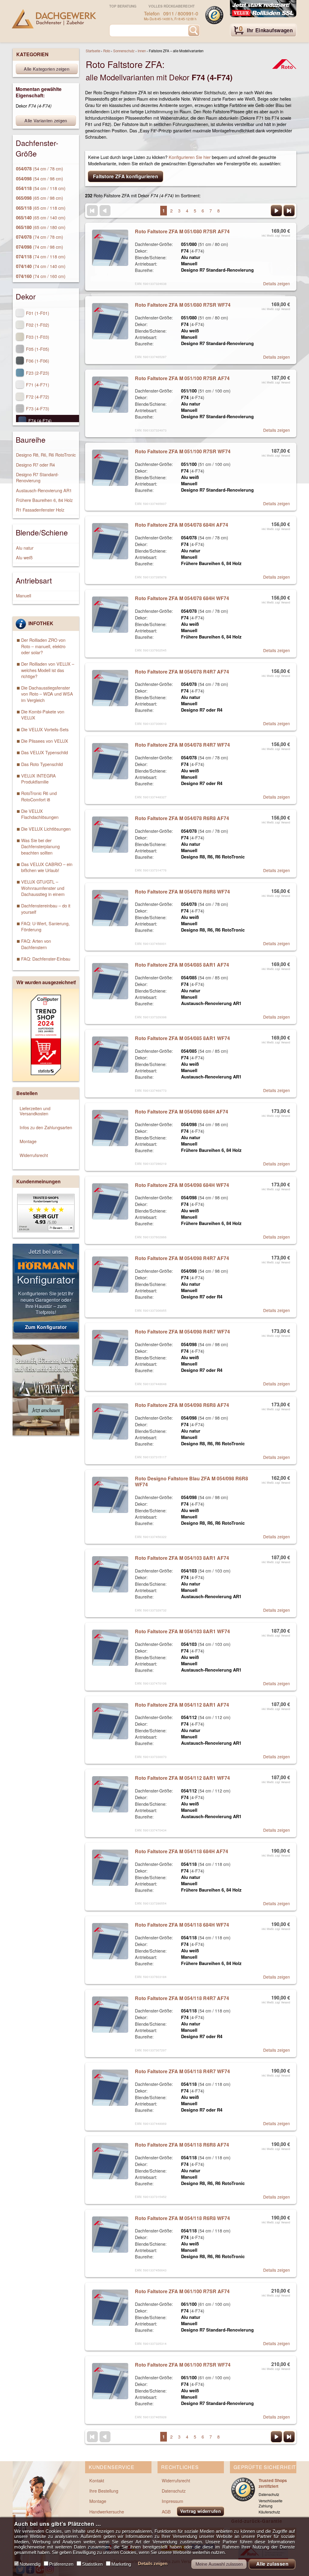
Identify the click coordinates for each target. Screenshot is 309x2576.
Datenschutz (174, 2491)
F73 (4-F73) (37, 408)
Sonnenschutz (124, 51)
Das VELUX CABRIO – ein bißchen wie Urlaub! (47, 867)
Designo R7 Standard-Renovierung (37, 477)
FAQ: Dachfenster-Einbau (46, 959)
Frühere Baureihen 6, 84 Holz (44, 500)
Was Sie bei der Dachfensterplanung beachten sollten (40, 846)
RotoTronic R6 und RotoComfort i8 (39, 796)
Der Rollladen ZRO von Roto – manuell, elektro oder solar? (43, 646)
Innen (142, 51)
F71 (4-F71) (37, 385)
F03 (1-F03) (37, 337)
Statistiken (92, 2564)
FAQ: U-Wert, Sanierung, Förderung (45, 926)
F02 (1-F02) (37, 325)
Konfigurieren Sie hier (190, 157)
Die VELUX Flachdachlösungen (40, 814)
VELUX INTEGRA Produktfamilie (38, 779)
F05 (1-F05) (37, 349)
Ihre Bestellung (104, 2491)
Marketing (121, 2564)
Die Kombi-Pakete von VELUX (43, 714)
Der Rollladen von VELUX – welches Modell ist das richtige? (48, 670)
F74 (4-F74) (39, 420)
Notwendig (30, 2564)
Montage (28, 1141)
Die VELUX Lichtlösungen (46, 829)
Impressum (172, 2501)
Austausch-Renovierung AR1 (44, 490)
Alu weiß (24, 557)
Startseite (93, 51)
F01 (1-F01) (37, 313)
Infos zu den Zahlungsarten (46, 1127)
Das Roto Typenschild (42, 764)
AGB (166, 2511)
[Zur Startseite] (54, 19)
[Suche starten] (194, 31)
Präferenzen (61, 2564)
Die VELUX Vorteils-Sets (45, 729)
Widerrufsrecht (34, 1155)
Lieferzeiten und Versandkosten (35, 1111)
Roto (107, 51)
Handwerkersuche (107, 2511)
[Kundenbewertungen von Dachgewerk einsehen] (46, 1230)
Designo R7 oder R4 (35, 465)
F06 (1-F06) (37, 361)
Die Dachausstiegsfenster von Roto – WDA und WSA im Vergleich (47, 694)
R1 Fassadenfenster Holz (40, 510)
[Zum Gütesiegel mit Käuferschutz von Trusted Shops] (214, 15)
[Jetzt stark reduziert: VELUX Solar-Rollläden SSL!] (263, 9)
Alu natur (25, 548)
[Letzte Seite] (289, 211)
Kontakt (97, 2480)
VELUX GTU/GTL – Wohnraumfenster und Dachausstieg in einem (43, 888)
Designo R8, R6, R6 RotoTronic (46, 455)
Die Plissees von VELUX (45, 741)
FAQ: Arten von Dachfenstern (36, 944)
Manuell (24, 595)
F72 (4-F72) (37, 397)
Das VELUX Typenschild (45, 752)
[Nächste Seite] (276, 211)
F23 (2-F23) (37, 373)
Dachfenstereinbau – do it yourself (46, 908)
